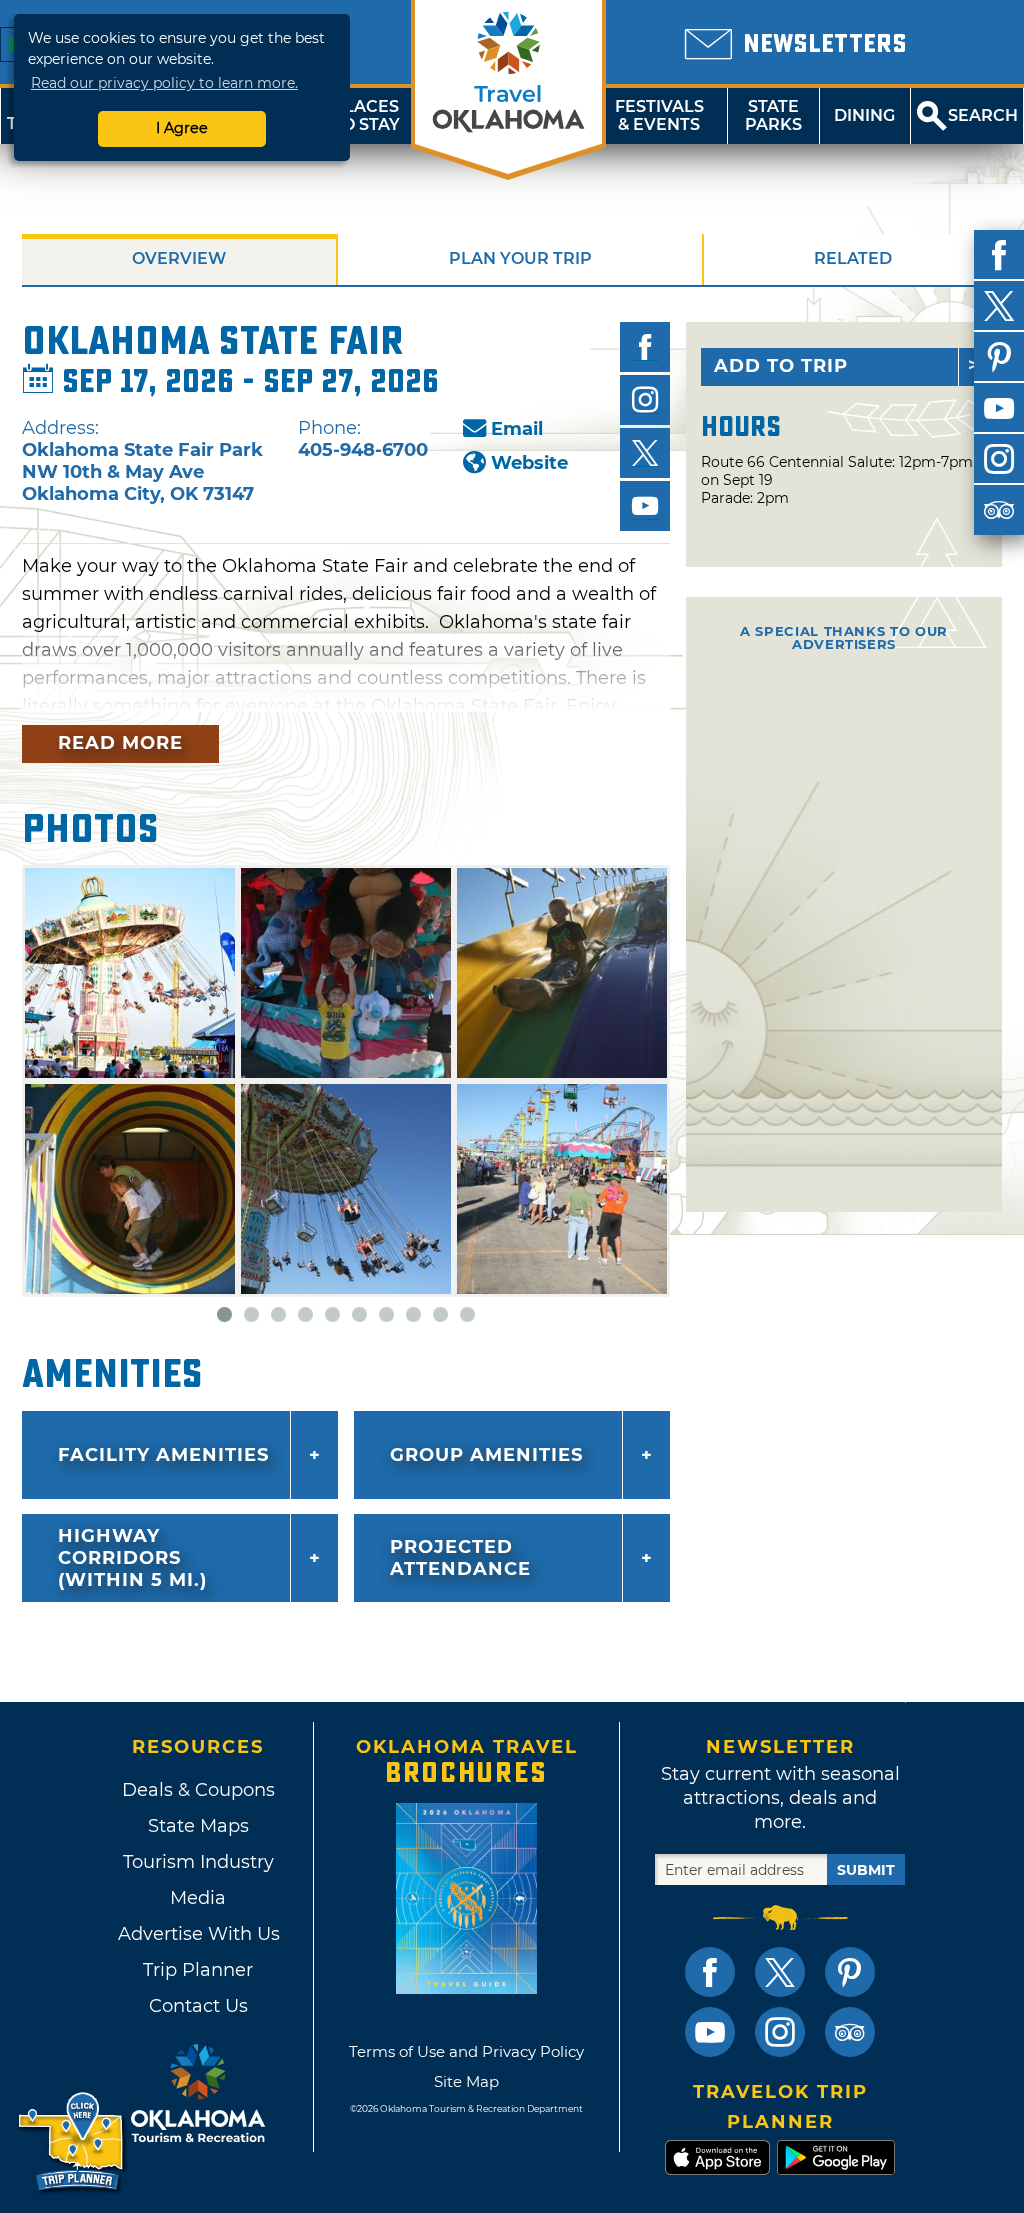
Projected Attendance (460, 1558)
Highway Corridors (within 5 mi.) (132, 1558)
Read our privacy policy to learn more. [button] (164, 83)
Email (517, 429)
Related (853, 258)
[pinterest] (999, 357)
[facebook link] (710, 1972)
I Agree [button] (182, 128)
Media (198, 1898)
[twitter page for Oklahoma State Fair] (645, 453)
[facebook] (999, 255)
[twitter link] (780, 1972)
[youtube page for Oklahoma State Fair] (645, 506)
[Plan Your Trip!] (72, 2142)
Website (529, 463)
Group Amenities (486, 1455)
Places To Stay (366, 115)
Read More (120, 743)
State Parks (773, 115)
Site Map (466, 2081)
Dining (864, 115)
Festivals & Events (659, 115)
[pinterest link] (850, 1972)
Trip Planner (198, 1970)
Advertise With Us (198, 1934)
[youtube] (999, 408)
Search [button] (983, 115)
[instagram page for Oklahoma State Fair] (645, 400)
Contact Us (198, 2006)
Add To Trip (781, 366)
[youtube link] (710, 2032)
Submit (866, 1870)
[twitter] (999, 306)
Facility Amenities (163, 1455)
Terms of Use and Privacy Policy (466, 2051)
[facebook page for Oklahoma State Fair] (645, 347)
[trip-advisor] (999, 510)
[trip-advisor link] (850, 2032)
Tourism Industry (198, 1862)
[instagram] (999, 459)
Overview (179, 258)
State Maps (198, 1826)
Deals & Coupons (198, 1790)
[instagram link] (780, 2032)
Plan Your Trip (520, 258)
